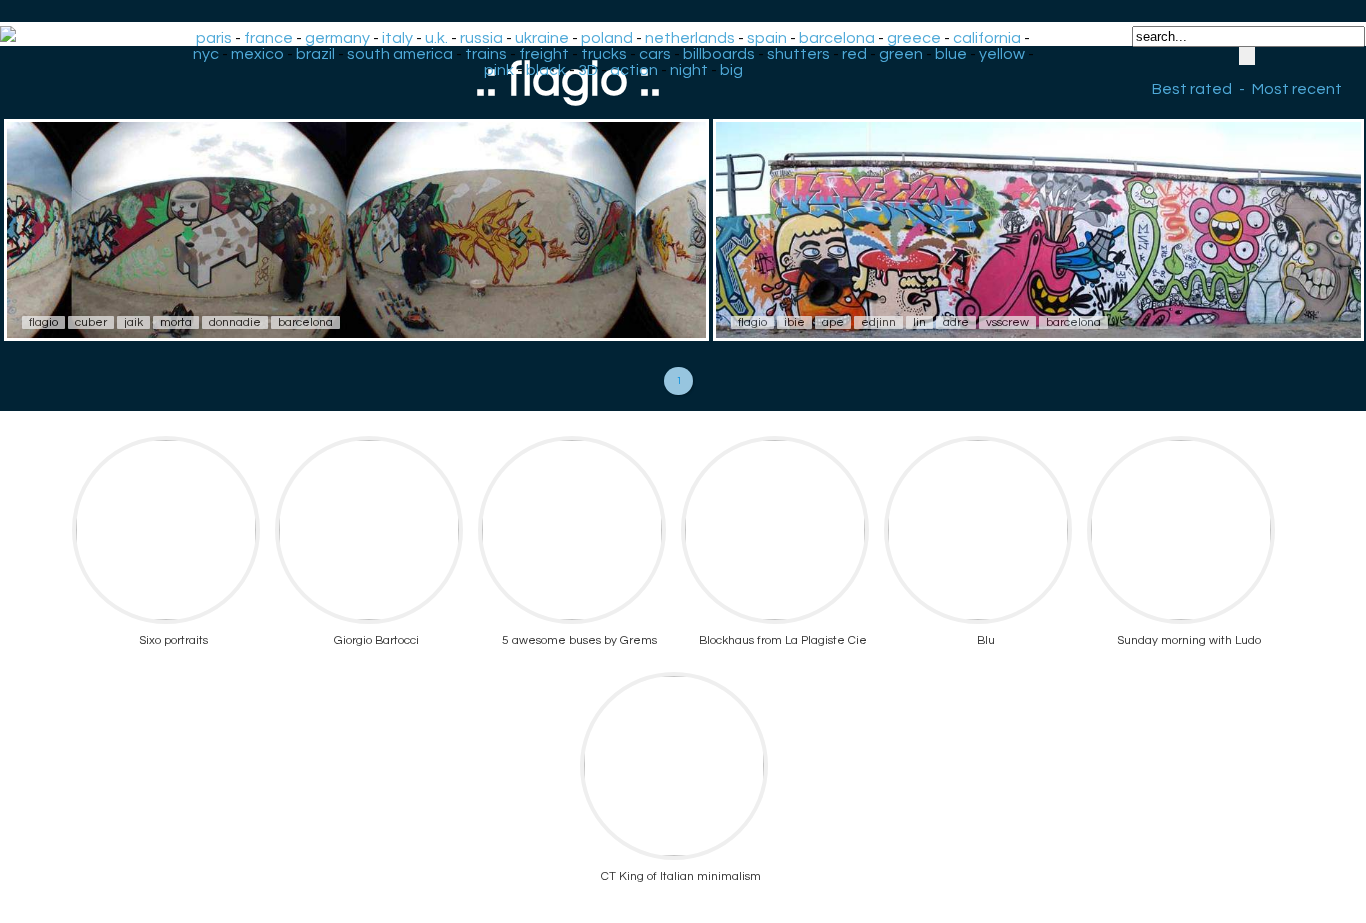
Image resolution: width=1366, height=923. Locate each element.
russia (481, 38)
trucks (604, 54)
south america (400, 54)
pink (499, 70)
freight (544, 54)
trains (486, 54)
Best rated (1192, 89)
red (854, 54)
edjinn (878, 322)
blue (951, 54)
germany (337, 38)
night (689, 70)
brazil (315, 54)
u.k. (436, 38)
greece (914, 38)
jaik (133, 322)
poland (607, 38)
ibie (794, 322)
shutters (798, 54)
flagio (43, 322)
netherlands (690, 38)
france (268, 38)
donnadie (235, 322)
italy (397, 38)
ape (833, 322)
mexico (257, 54)
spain (767, 38)
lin (919, 322)
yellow (1002, 54)
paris (214, 38)
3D (588, 70)
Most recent (1297, 89)
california (987, 38)
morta (176, 322)
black (546, 70)
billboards (719, 54)
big (731, 70)
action (634, 70)
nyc (206, 54)
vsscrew (1007, 322)
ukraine (542, 38)
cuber (91, 322)
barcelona (837, 38)
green (901, 54)
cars (655, 54)
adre (956, 322)
